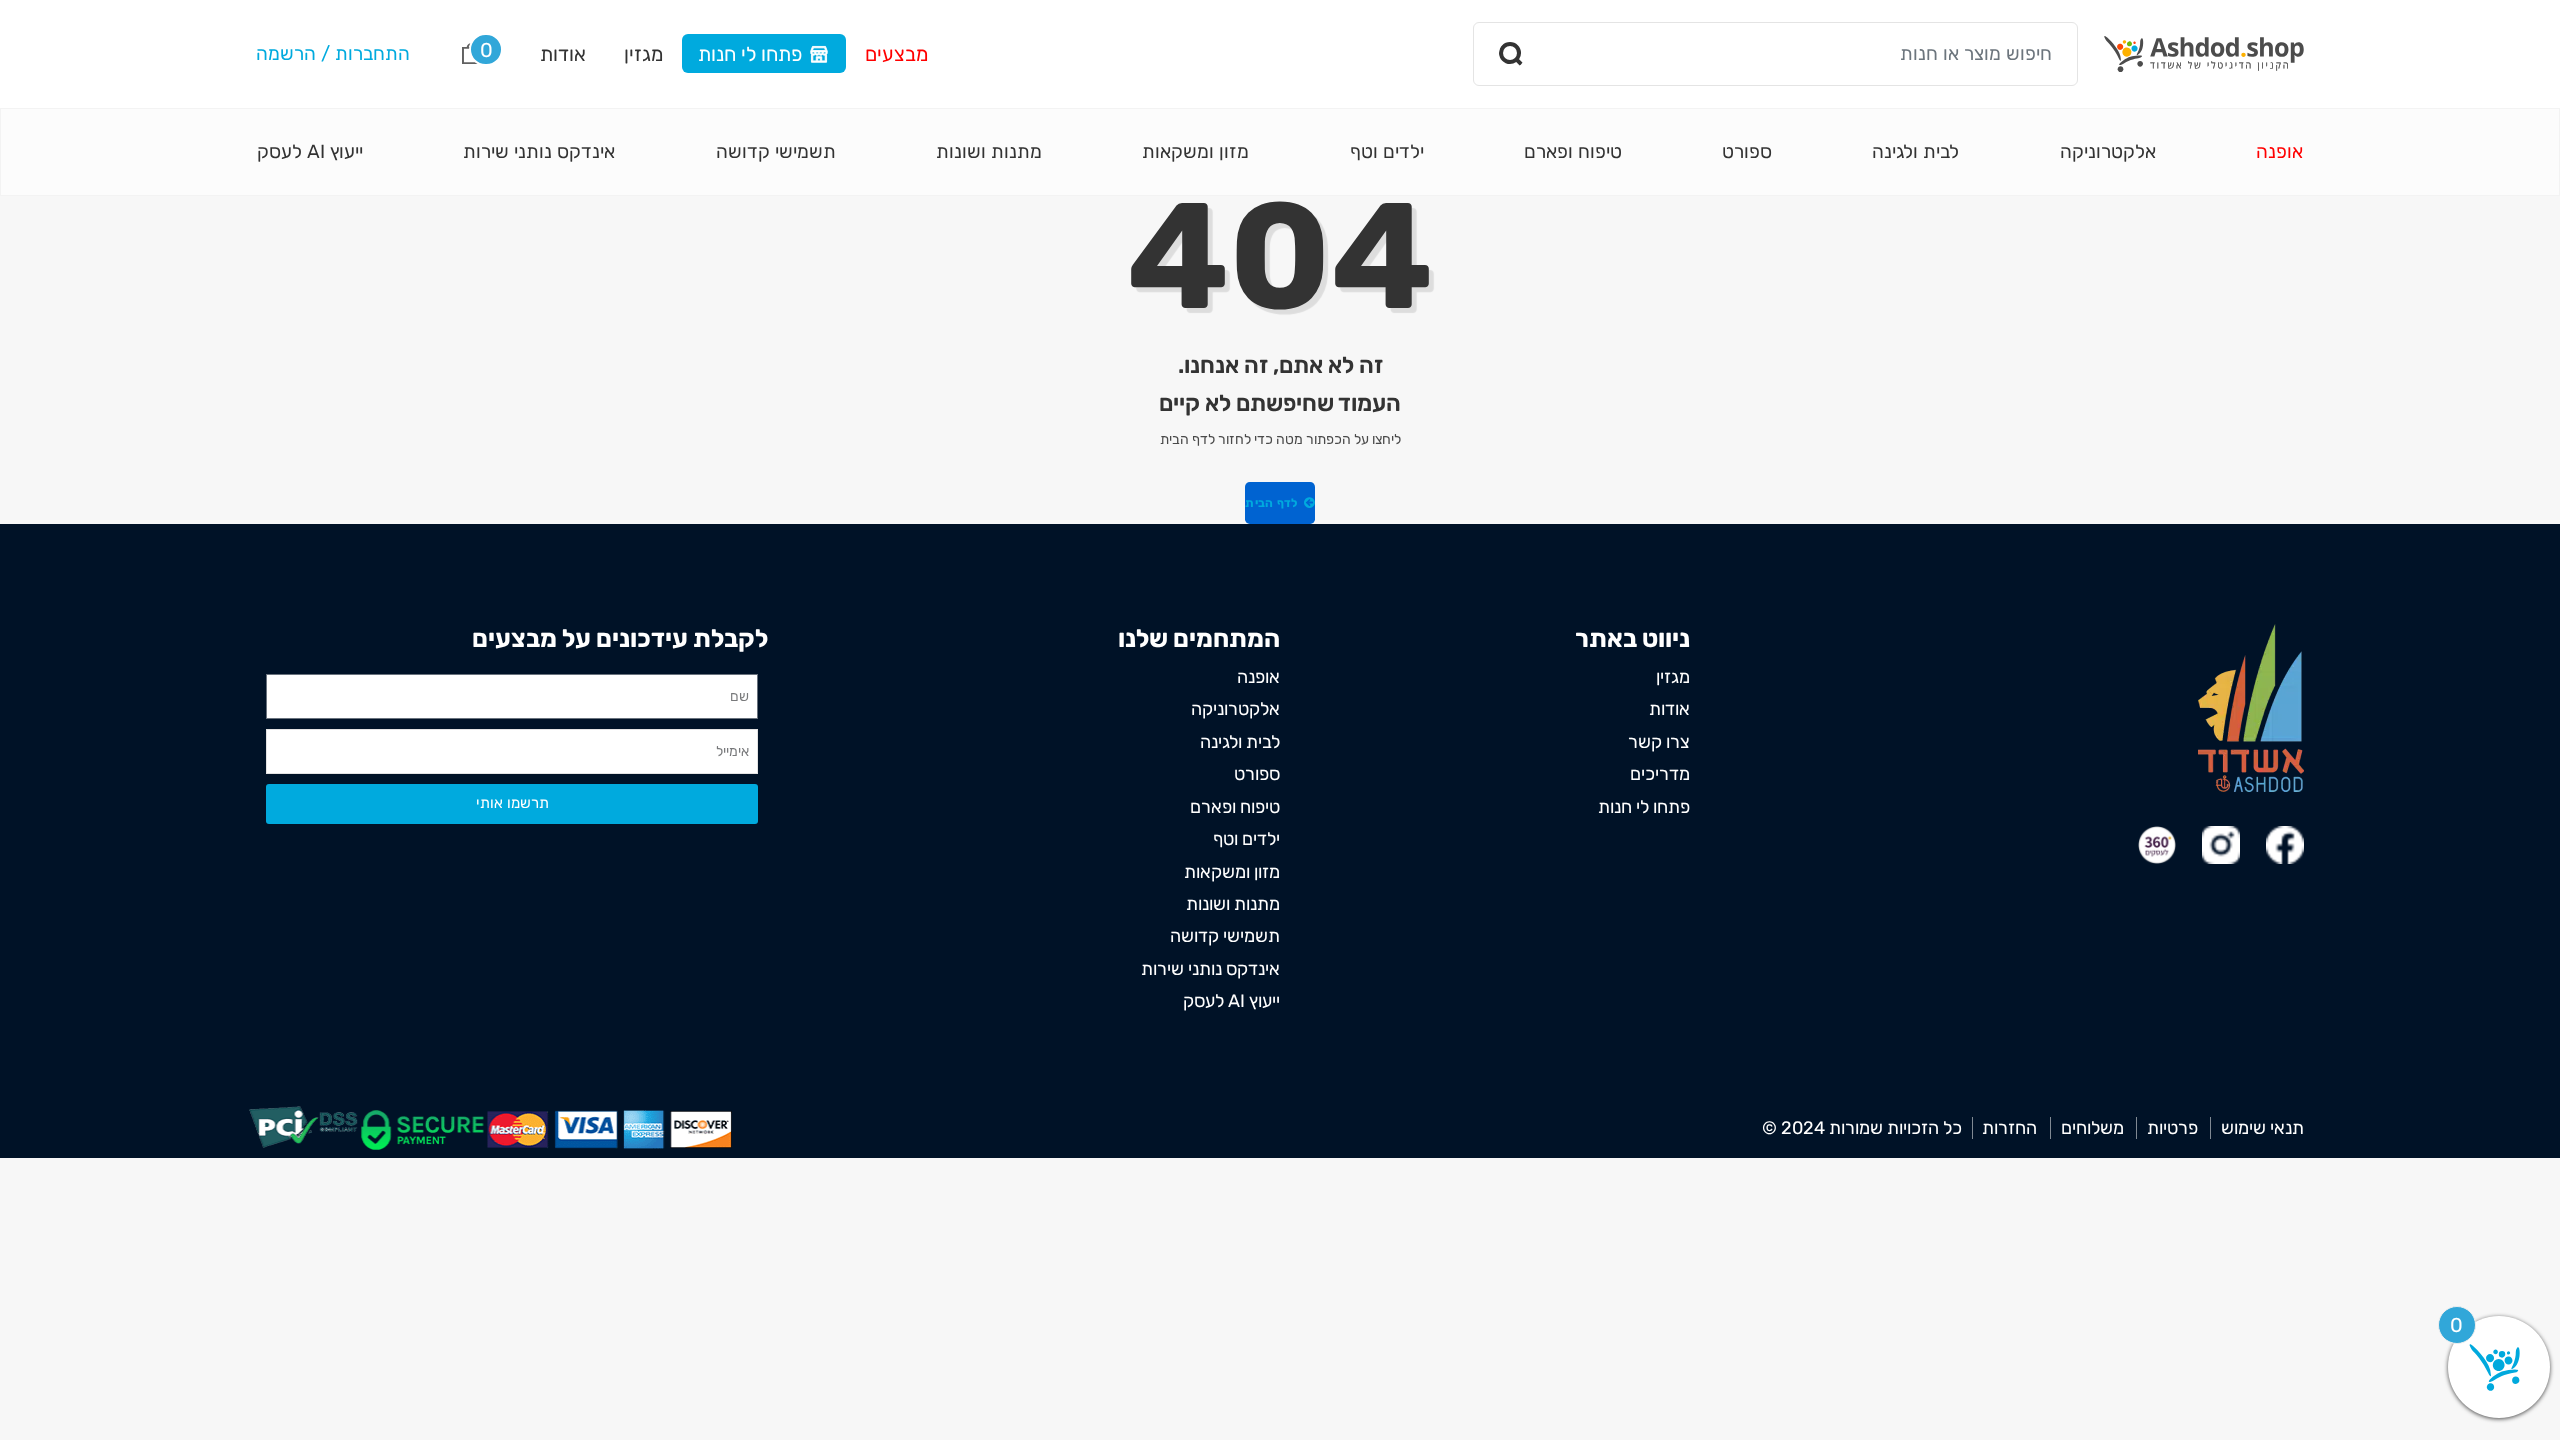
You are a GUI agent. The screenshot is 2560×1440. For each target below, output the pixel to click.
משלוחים (2092, 1128)
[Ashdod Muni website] (2251, 707)
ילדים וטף (1387, 151)
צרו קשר (1659, 742)
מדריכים (1660, 774)
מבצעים (896, 54)
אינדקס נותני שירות (539, 151)
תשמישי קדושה (776, 151)
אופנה (2279, 151)
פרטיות (2172, 1128)
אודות (563, 54)
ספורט (1747, 151)
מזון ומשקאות (1195, 151)
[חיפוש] (1512, 54)
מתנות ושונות (989, 151)
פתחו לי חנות (750, 54)
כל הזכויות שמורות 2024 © (1862, 1128)
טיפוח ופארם (1573, 151)
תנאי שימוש (2262, 1128)
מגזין (643, 54)
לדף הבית (1273, 503)
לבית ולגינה (1915, 151)
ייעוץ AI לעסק (310, 151)
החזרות (2009, 1128)
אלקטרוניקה (2108, 151)
